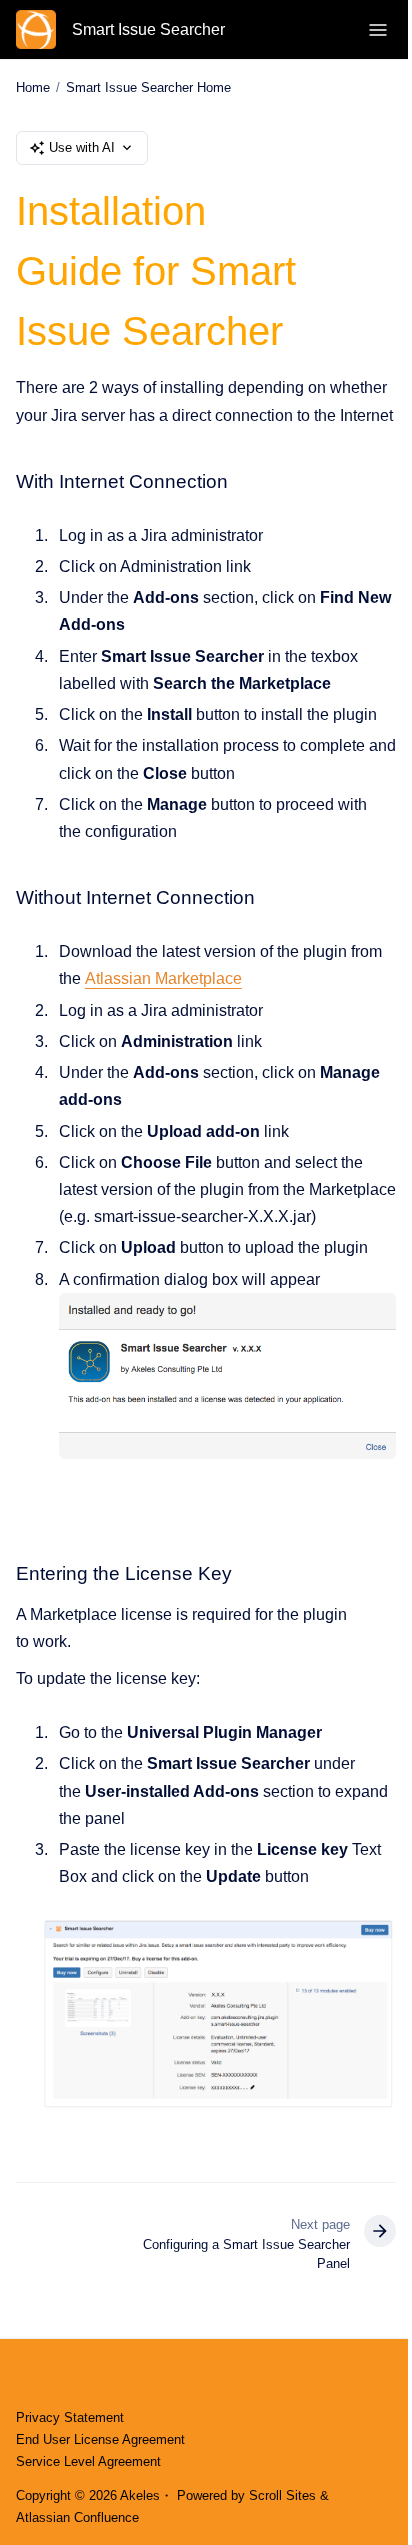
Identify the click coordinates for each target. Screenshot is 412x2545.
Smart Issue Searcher (148, 29)
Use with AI (82, 147)
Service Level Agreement (88, 2461)
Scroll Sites (282, 2495)
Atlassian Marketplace (163, 978)
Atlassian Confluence (77, 2517)
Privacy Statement (70, 2417)
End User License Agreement (100, 2439)
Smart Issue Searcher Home (148, 87)
